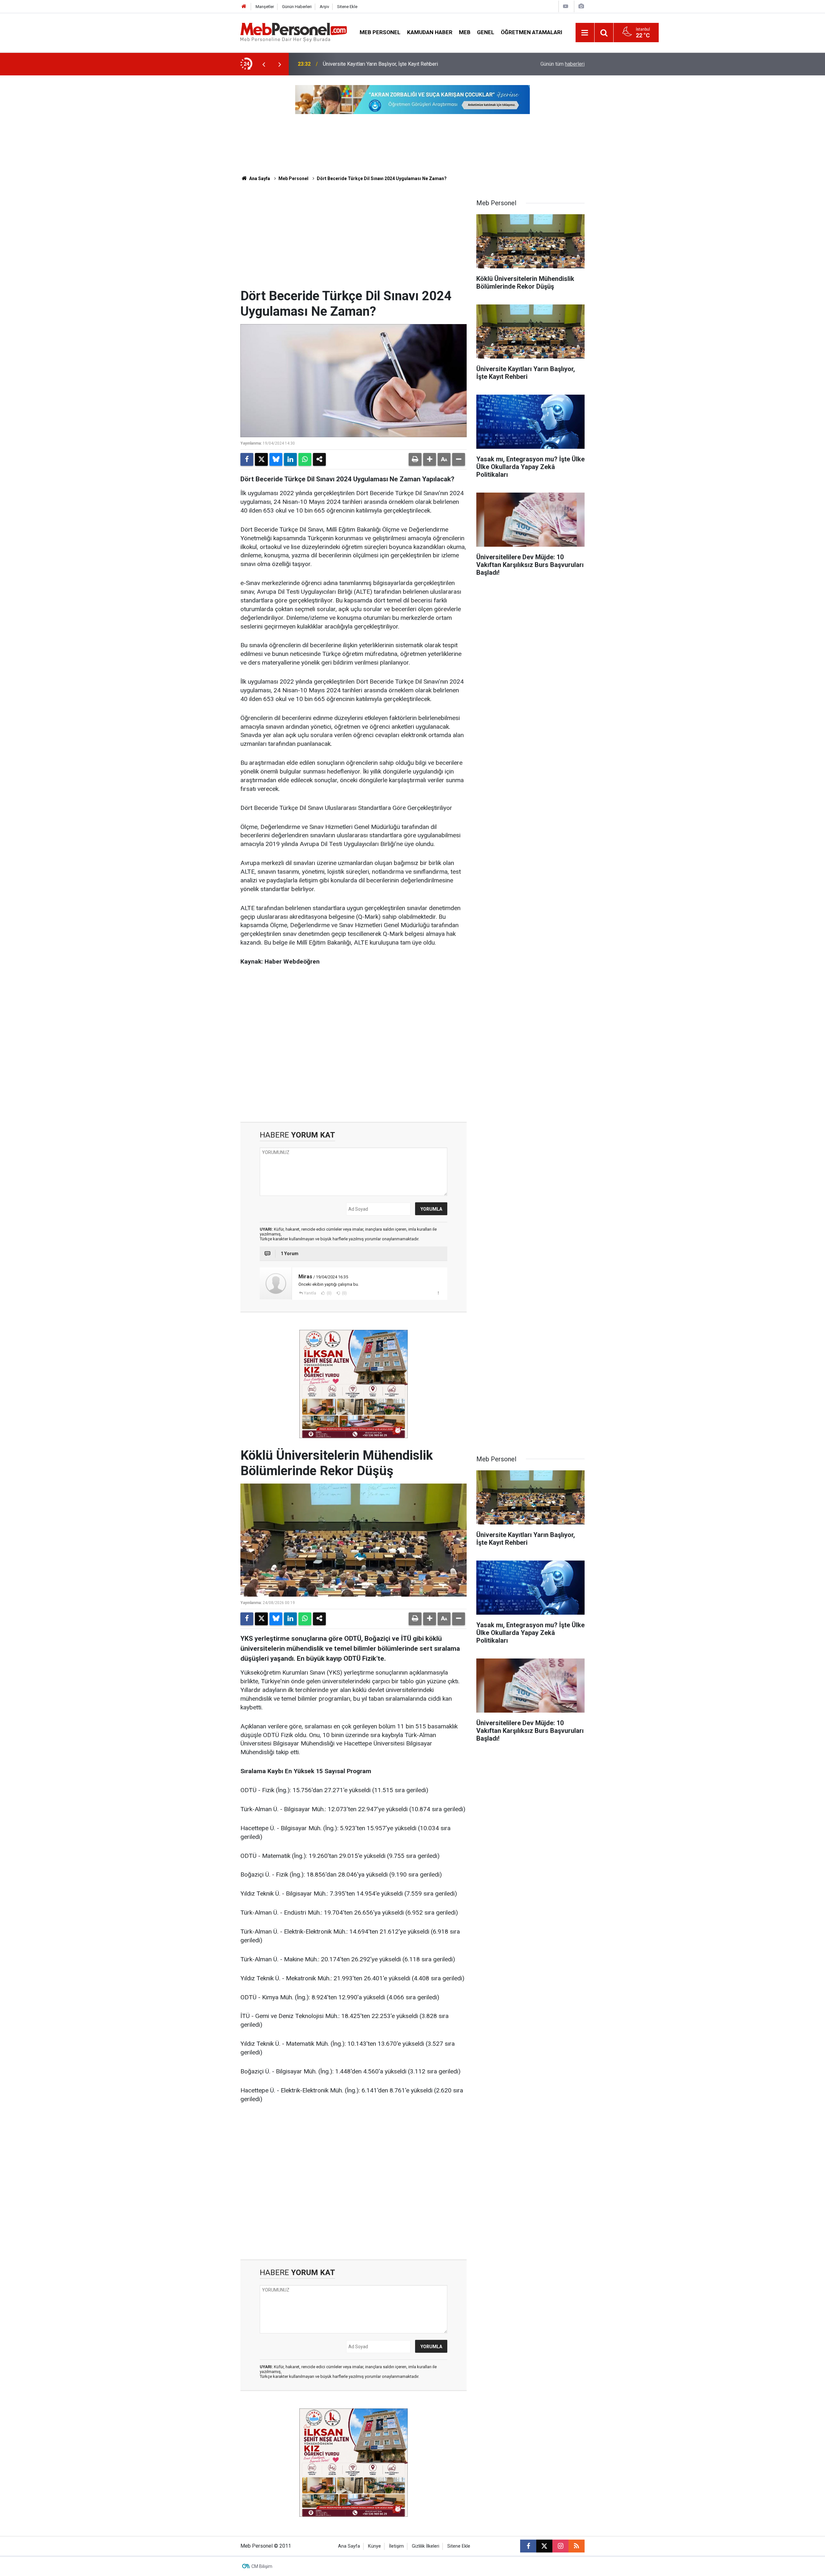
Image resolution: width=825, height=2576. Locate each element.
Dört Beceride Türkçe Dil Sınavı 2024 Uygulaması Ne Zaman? (382, 178)
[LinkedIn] (290, 459)
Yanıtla (310, 1293)
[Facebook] (247, 459)
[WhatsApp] (305, 459)
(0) (329, 1293)
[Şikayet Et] (438, 1293)
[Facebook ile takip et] (528, 2546)
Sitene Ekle (347, 7)
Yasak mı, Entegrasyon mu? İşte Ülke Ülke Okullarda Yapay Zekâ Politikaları (407, 64)
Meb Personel (380, 32)
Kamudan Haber (430, 32)
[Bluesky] (276, 459)
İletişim (396, 2546)
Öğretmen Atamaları (532, 32)
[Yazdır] (415, 459)
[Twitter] (261, 459)
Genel (486, 32)
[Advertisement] (354, 240)
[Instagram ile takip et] (560, 2546)
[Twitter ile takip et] (544, 2546)
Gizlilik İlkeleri (426, 2546)
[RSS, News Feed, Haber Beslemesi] (577, 2546)
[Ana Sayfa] (244, 7)
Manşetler (265, 7)
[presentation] (264, 64)
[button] (430, 459)
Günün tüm (563, 64)
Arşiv (324, 7)
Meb (465, 32)
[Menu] (585, 33)
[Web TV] (566, 6)
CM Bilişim (262, 2566)
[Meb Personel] (294, 32)
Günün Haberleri (297, 7)
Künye (374, 2546)
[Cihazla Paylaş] (319, 459)
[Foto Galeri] (581, 6)
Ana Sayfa (259, 178)
